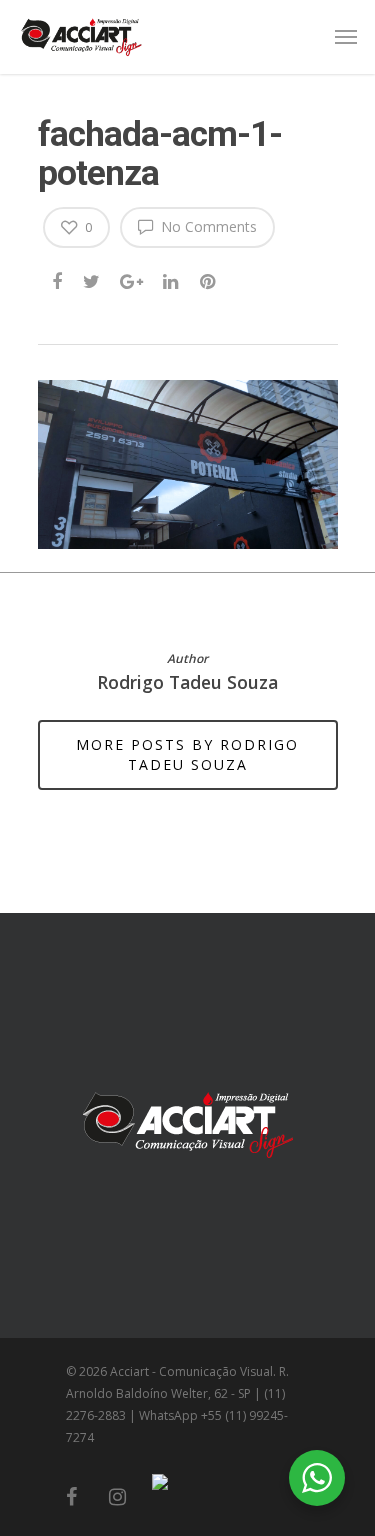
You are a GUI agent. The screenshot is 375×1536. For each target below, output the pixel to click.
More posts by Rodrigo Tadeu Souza (187, 754)
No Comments (207, 226)
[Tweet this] (92, 278)
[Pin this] (209, 278)
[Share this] (58, 278)
